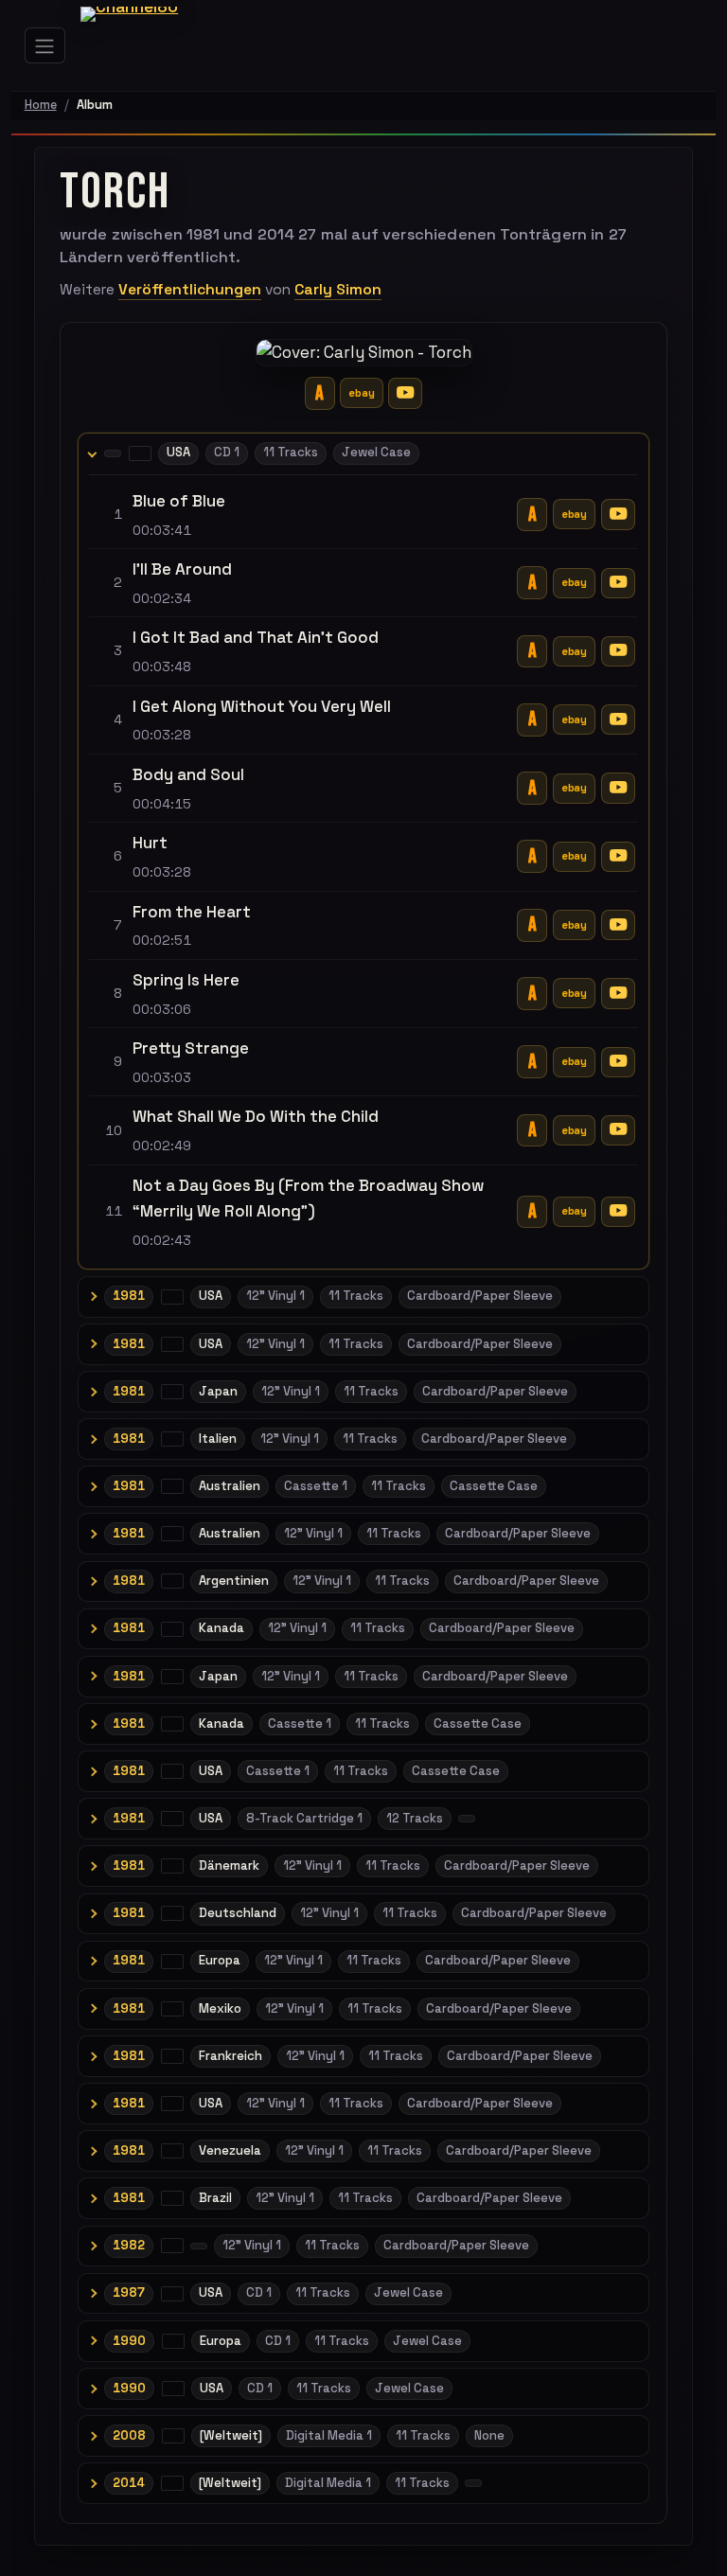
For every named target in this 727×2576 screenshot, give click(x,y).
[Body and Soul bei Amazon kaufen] (532, 788)
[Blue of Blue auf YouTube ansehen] (618, 514)
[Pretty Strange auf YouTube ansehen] (618, 1062)
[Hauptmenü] (45, 45)
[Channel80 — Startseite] (143, 45)
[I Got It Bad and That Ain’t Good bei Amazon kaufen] (532, 652)
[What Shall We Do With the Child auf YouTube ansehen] (618, 1130)
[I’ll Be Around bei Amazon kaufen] (532, 583)
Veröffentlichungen (190, 290)
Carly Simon (338, 290)
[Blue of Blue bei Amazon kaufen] (532, 515)
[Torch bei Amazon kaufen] (320, 393)
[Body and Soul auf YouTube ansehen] (618, 788)
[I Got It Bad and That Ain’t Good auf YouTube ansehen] (618, 651)
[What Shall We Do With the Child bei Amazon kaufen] (532, 1131)
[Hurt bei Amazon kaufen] (532, 856)
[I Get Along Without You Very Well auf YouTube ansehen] (618, 720)
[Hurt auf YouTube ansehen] (618, 857)
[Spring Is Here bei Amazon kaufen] (532, 994)
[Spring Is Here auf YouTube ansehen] (618, 993)
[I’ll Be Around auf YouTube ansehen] (618, 583)
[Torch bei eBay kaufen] (361, 393)
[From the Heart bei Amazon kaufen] (532, 925)
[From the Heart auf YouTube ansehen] (618, 925)
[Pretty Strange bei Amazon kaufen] (532, 1062)
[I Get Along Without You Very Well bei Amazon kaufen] (532, 720)
